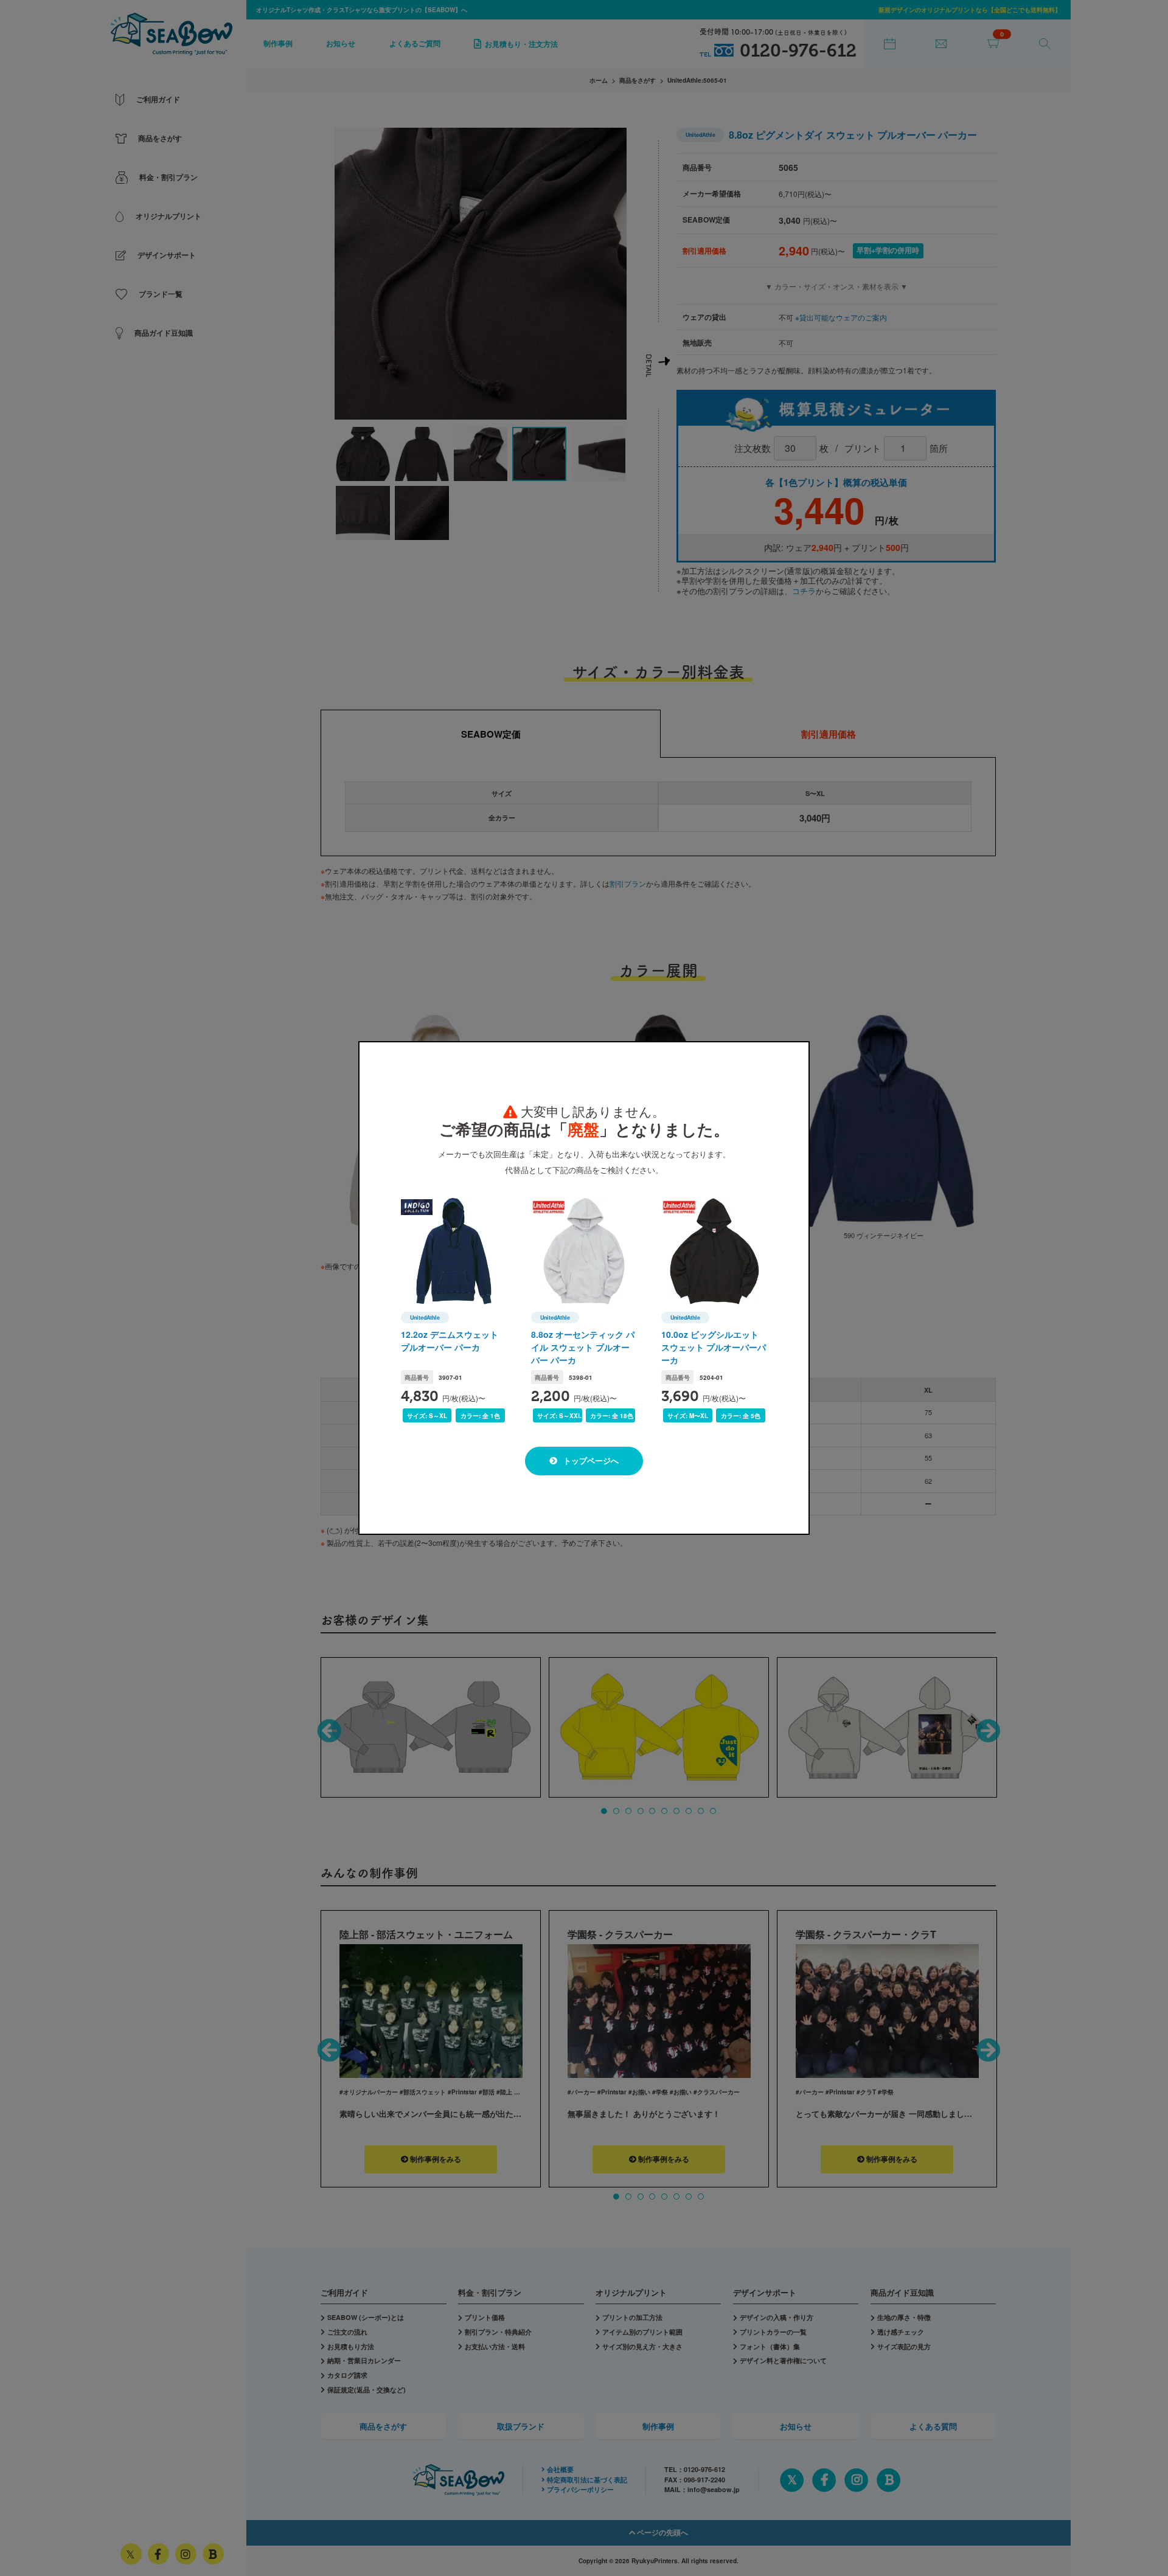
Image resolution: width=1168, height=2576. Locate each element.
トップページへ (590, 1460)
